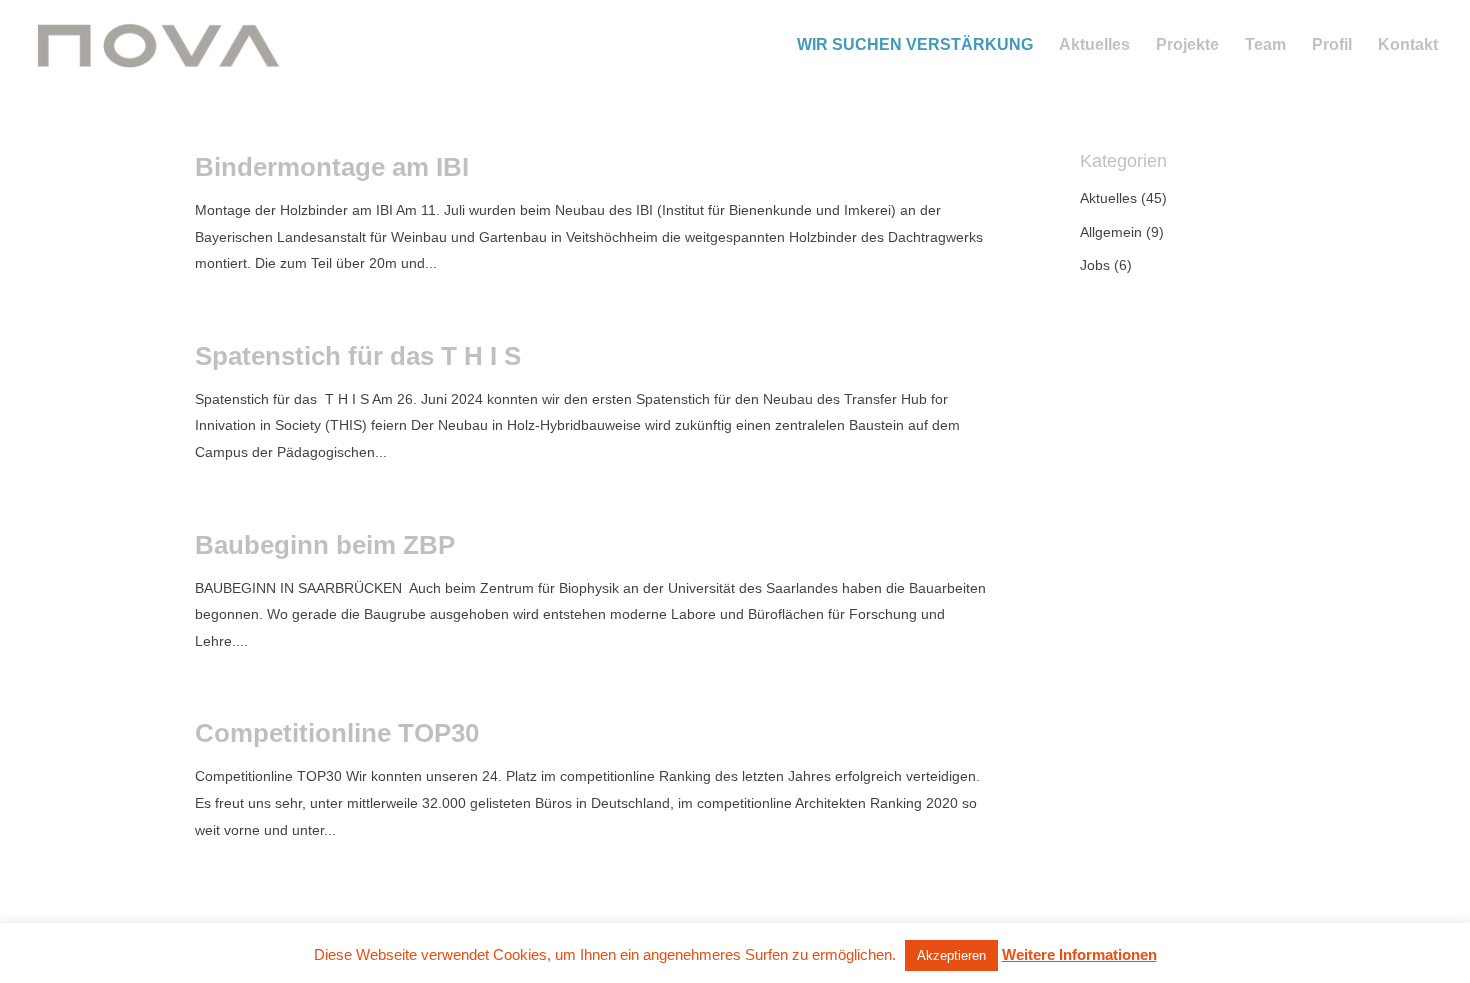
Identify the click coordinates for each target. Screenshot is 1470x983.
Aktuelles (1094, 45)
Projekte (1187, 45)
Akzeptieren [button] (951, 955)
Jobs (1095, 265)
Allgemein (1111, 232)
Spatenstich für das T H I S (358, 356)
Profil (1332, 45)
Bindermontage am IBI (332, 167)
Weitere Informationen (1079, 954)
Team (1265, 45)
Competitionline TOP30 (337, 733)
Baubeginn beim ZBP (325, 545)
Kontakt (1408, 45)
